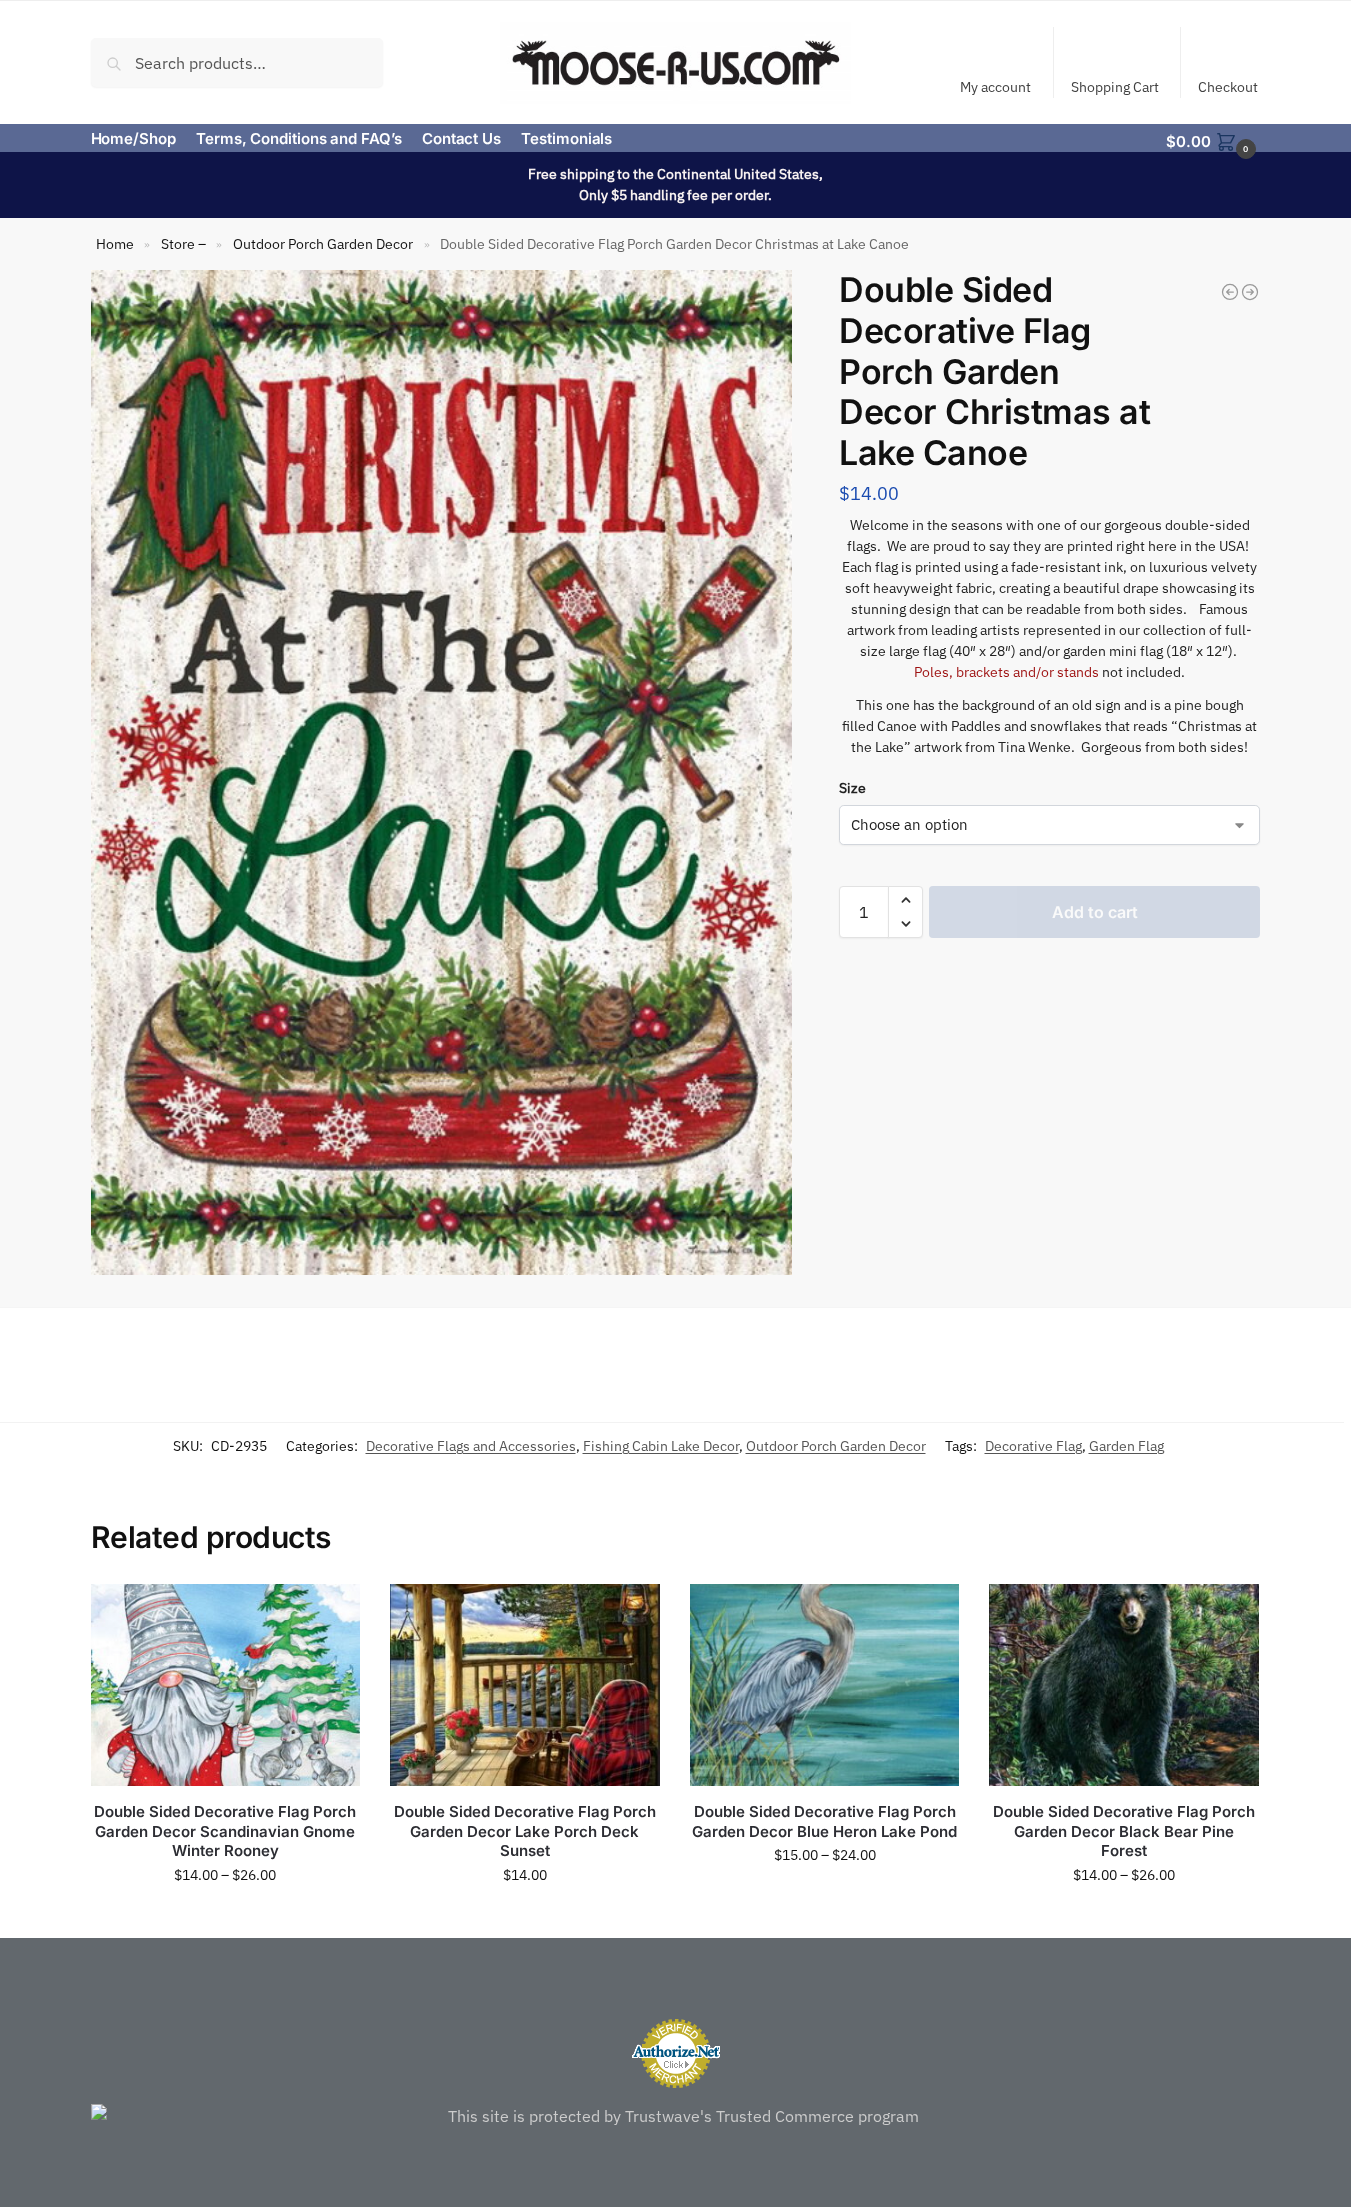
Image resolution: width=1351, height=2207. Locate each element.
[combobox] (237, 62)
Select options (225, 1918)
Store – (183, 244)
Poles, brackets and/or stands (1006, 672)
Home (115, 244)
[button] (1213, 140)
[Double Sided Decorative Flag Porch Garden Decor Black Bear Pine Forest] (1124, 1685)
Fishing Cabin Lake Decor (661, 1446)
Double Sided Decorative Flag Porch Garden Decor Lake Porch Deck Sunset (525, 1831)
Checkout (1228, 87)
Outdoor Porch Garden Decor (323, 244)
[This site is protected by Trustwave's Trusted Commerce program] (676, 2116)
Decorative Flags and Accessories (471, 1446)
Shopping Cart (1115, 87)
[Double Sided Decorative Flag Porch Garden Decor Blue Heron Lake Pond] (825, 1685)
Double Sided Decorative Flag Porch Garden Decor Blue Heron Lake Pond (824, 1821)
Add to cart (1095, 912)
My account (995, 87)
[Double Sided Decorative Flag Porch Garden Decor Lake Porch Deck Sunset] (525, 1685)
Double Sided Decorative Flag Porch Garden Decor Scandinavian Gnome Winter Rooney (225, 1831)
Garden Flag (1126, 1446)
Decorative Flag (1033, 1446)
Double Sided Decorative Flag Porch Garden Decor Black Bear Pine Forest (1124, 1831)
